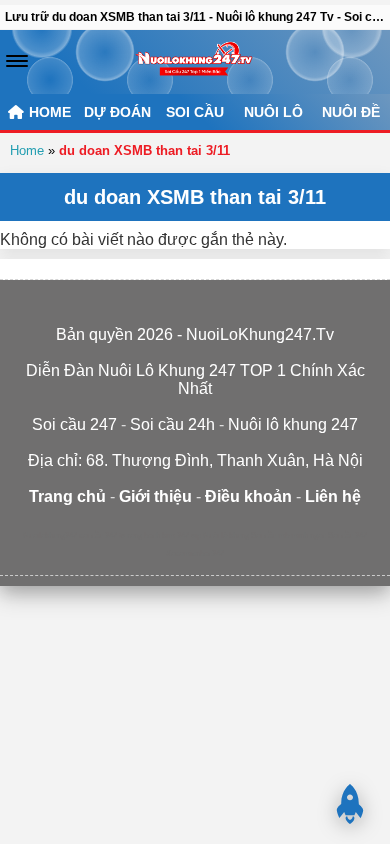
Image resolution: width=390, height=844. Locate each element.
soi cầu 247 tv (102, 535)
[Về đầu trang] (350, 804)
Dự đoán (117, 112)
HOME (48, 112)
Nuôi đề (351, 112)
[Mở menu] (17, 61)
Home (27, 150)
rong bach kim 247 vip (164, 535)
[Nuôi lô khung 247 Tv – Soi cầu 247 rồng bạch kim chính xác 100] (194, 62)
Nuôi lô (273, 112)
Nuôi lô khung (226, 535)
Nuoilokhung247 (50, 535)
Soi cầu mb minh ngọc (288, 535)
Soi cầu (195, 112)
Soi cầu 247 (347, 535)
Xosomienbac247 (195, 553)
